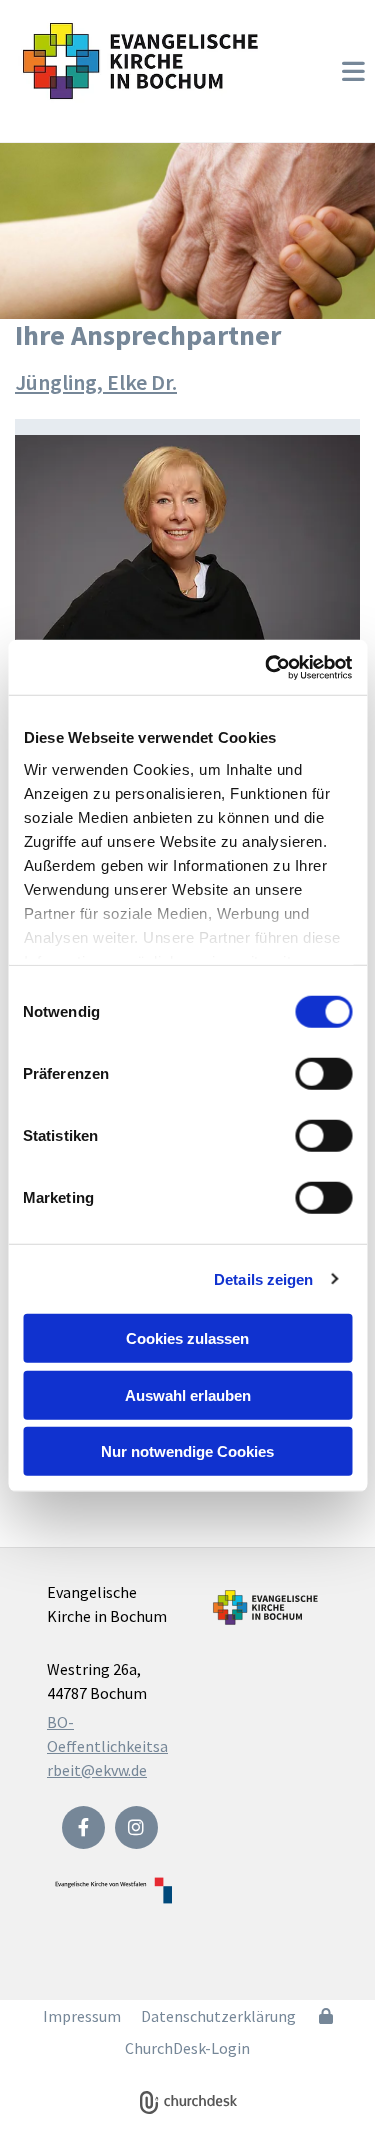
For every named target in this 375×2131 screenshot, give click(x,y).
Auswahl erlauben (188, 1394)
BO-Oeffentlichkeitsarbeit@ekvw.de (107, 1746)
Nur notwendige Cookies (187, 1451)
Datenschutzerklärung (218, 2016)
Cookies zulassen (187, 1338)
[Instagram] (136, 1827)
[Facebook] (83, 1827)
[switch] (323, 1074)
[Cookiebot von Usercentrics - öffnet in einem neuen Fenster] (267, 667)
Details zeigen (263, 1278)
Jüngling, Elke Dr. (96, 382)
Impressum (82, 2016)
